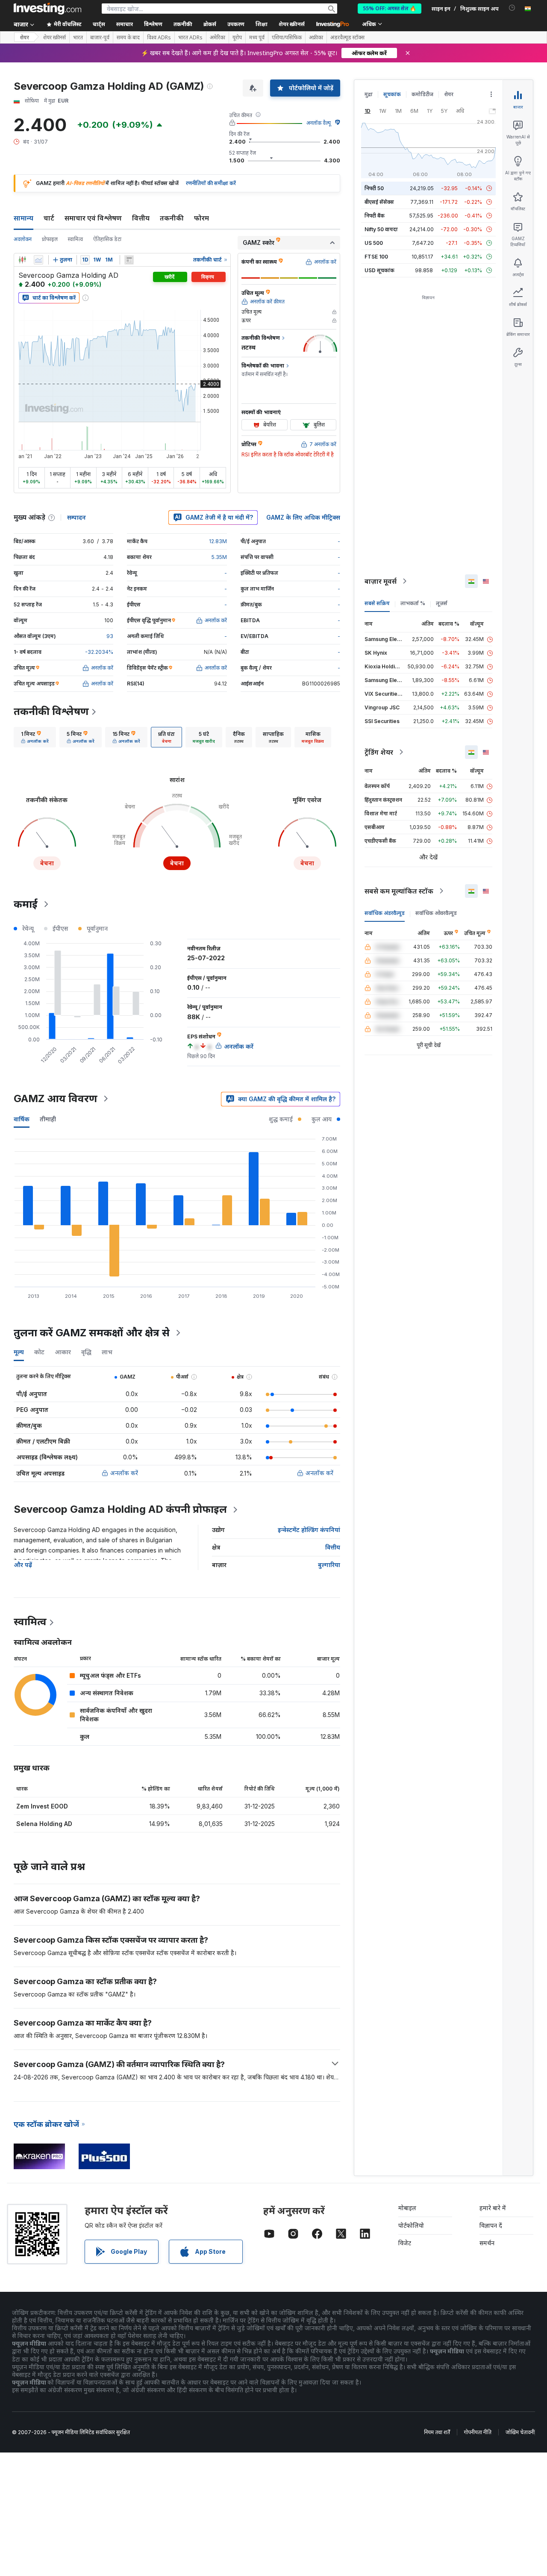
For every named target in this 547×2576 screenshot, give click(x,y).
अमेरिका (218, 38)
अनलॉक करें (124, 1473)
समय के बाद (128, 38)
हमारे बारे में (493, 2208)
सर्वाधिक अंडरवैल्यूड (385, 913)
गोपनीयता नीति (478, 2432)
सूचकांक (392, 94)
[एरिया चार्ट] (38, 260)
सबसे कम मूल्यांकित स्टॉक (399, 891)
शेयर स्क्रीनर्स (292, 24)
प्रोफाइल (50, 239)
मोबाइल (407, 2208)
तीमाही (48, 1119)
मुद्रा (369, 94)
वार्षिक (22, 1119)
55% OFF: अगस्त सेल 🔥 (390, 8)
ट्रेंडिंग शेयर (379, 752)
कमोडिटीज (422, 94)
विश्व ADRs (159, 38)
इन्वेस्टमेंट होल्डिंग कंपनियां (309, 1530)
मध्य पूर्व (257, 38)
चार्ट (49, 218)
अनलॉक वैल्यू (319, 123)
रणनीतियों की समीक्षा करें (211, 183)
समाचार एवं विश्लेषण (93, 218)
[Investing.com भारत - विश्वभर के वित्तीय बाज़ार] (47, 9)
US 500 (374, 243)
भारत (78, 38)
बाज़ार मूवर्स (381, 581)
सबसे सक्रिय (377, 603)
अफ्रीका (316, 38)
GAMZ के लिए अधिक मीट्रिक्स (303, 517)
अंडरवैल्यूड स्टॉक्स (347, 38)
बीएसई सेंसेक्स (379, 202)
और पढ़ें (23, 1565)
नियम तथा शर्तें (437, 2432)
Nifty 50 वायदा (381, 229)
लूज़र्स (442, 603)
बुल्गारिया (329, 1565)
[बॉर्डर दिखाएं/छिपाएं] (129, 260)
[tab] (35, 737)
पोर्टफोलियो (411, 2225)
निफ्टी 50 (374, 188)
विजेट (405, 2243)
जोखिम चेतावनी (520, 2432)
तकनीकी (172, 218)
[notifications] (512, 8)
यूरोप (237, 38)
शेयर (24, 37)
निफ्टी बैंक (375, 216)
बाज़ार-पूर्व (100, 38)
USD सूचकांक (379, 270)
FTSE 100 (376, 257)
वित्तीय (141, 218)
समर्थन (487, 2243)
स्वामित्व (75, 239)
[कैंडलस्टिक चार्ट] (22, 260)
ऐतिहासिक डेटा (107, 239)
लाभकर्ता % (413, 603)
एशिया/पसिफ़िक (287, 38)
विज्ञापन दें (491, 2225)
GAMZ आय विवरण (56, 1098)
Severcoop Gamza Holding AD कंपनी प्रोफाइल (120, 1509)
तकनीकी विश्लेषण (51, 711)
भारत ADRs (190, 38)
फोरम (201, 218)
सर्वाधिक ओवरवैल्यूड (436, 913)
